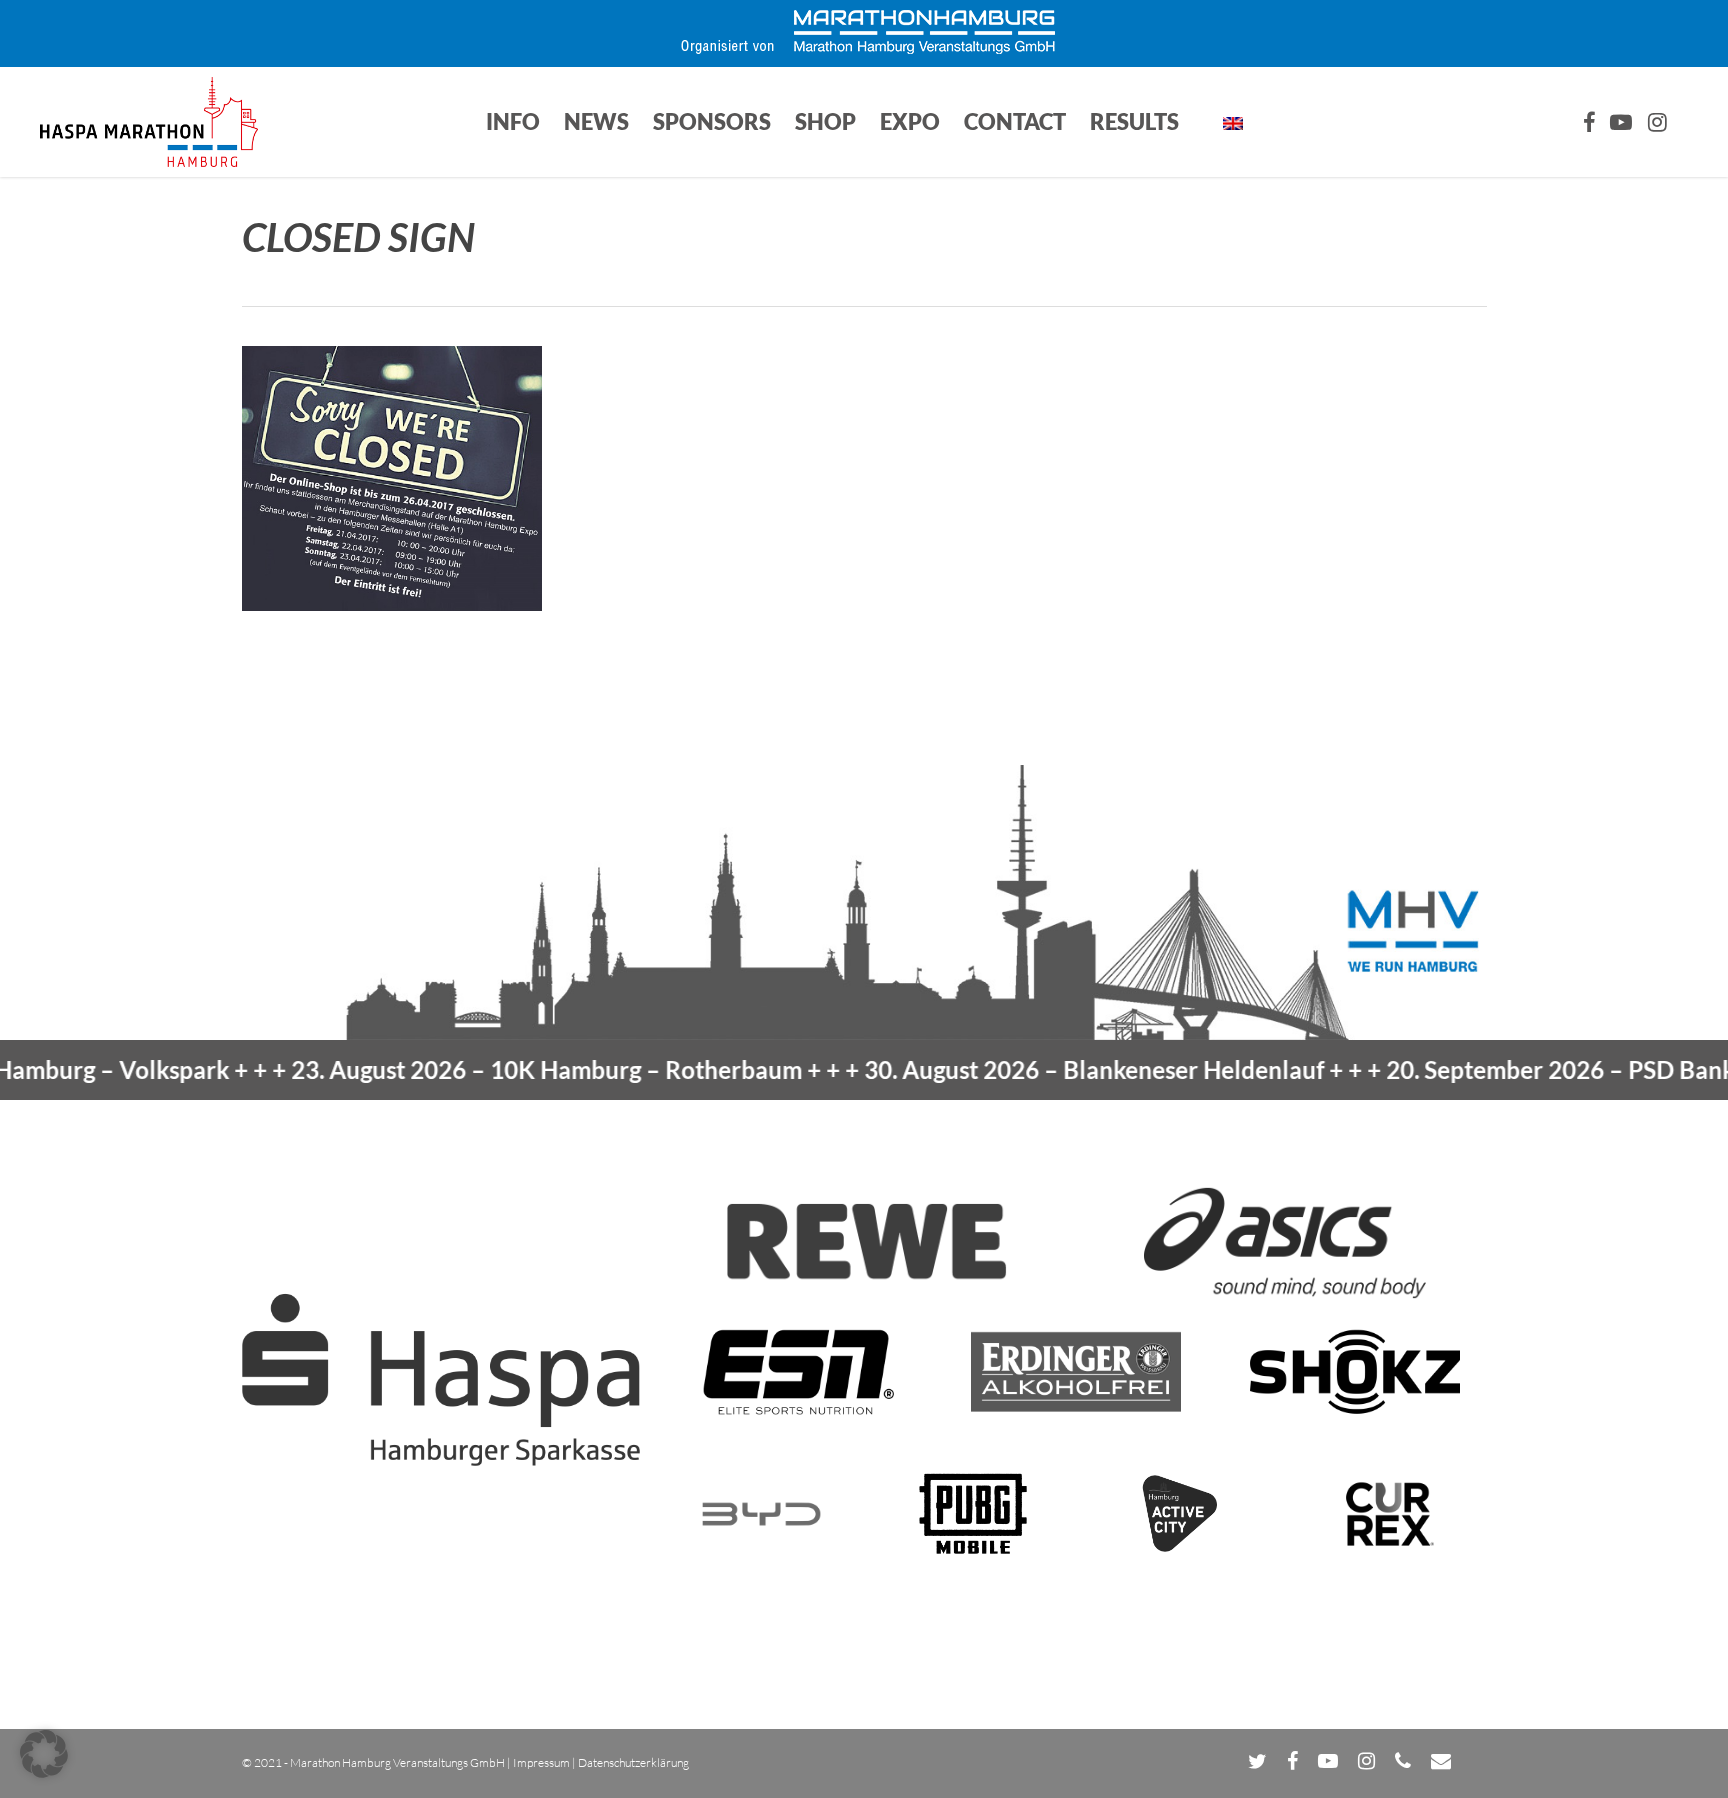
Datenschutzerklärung (633, 1762)
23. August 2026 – (476, 1069)
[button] (44, 1754)
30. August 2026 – (1024, 1069)
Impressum (541, 1762)
